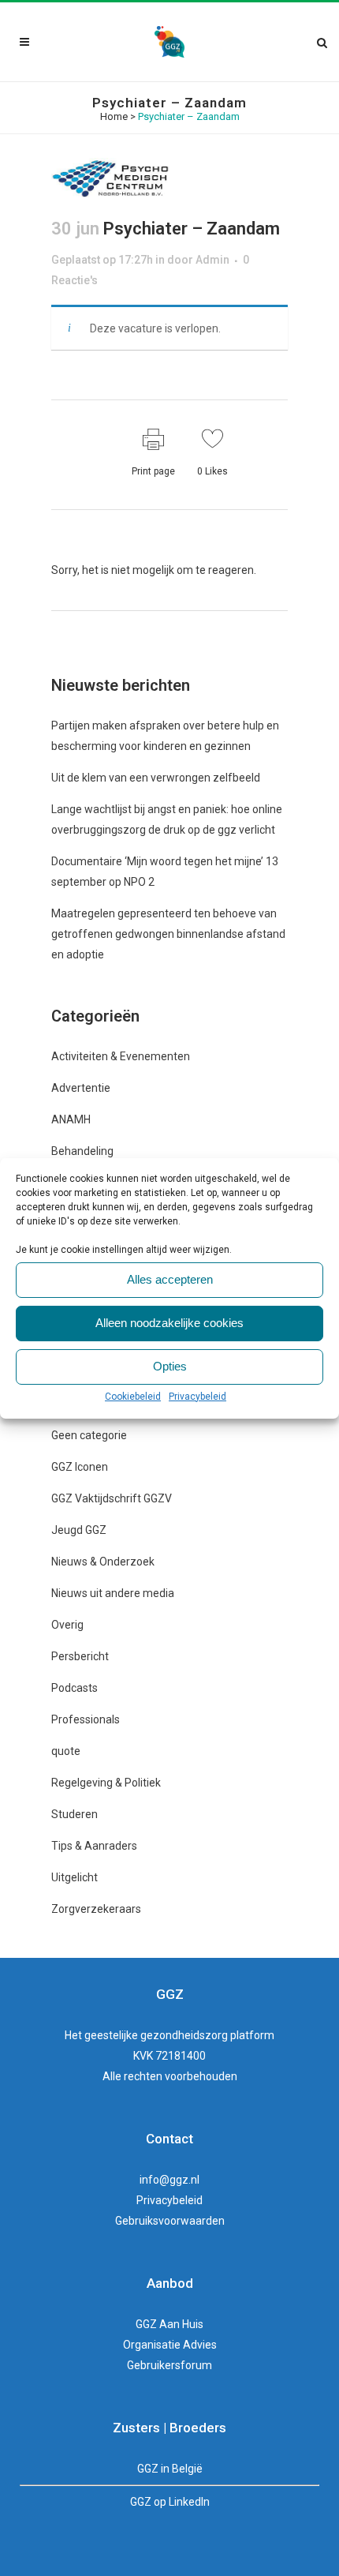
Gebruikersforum (169, 2365)
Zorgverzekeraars (96, 1909)
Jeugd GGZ (79, 1530)
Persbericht (80, 1656)
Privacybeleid (197, 1397)
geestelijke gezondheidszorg (156, 2035)
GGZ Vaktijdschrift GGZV (112, 1498)
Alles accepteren (170, 1279)
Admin (212, 260)
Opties (170, 1366)
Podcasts (75, 1688)
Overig (67, 1625)
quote (66, 1751)
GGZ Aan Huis (169, 2324)
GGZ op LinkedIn (170, 2502)
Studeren (75, 1814)
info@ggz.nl (169, 2180)
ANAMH (71, 1119)
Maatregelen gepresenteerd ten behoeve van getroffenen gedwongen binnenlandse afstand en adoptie (168, 934)
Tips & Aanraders (94, 1846)
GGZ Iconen (80, 1467)
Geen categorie (89, 1435)
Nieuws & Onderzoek (103, 1562)
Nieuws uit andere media (113, 1593)
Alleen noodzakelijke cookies (169, 1323)
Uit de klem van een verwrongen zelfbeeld (156, 778)
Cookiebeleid (133, 1397)
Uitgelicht (75, 1877)
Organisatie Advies (170, 2345)
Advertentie (81, 1088)
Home (114, 116)
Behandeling (82, 1151)
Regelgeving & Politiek (106, 1783)
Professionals (86, 1719)
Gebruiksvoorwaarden (170, 2221)
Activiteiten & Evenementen (121, 1056)
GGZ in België (170, 2469)
